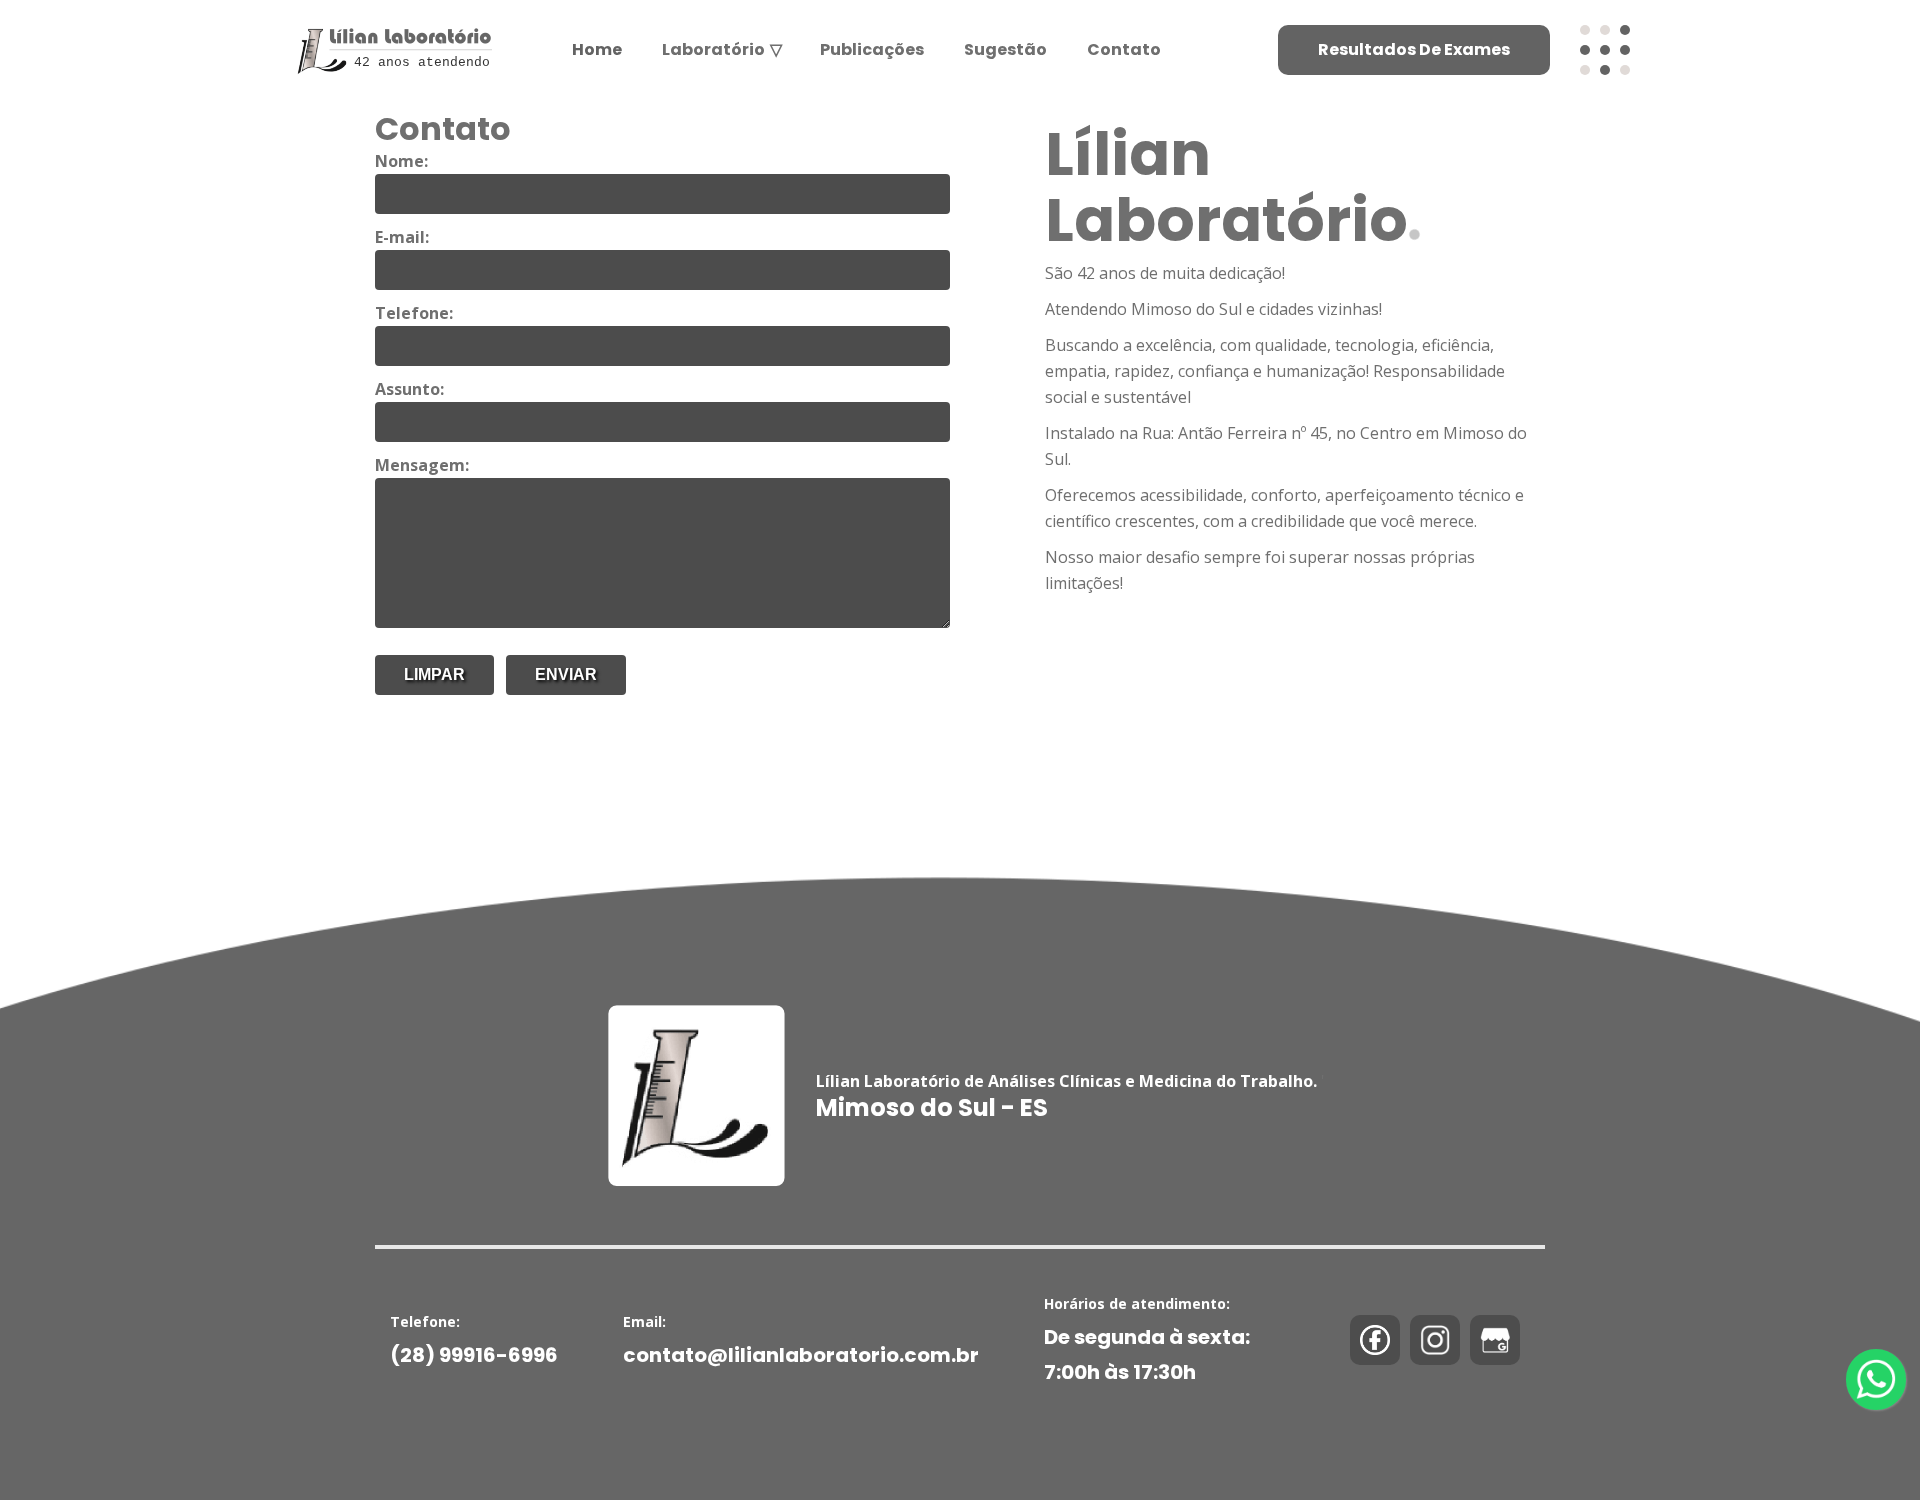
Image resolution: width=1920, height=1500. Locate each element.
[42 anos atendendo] (391, 27)
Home (597, 49)
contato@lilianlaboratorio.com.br (801, 1355)
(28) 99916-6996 (474, 1355)
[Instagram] (1435, 1340)
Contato (1124, 49)
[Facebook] (1375, 1340)
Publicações (872, 49)
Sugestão (1005, 49)
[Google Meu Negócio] (1495, 1340)
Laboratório (721, 49)
